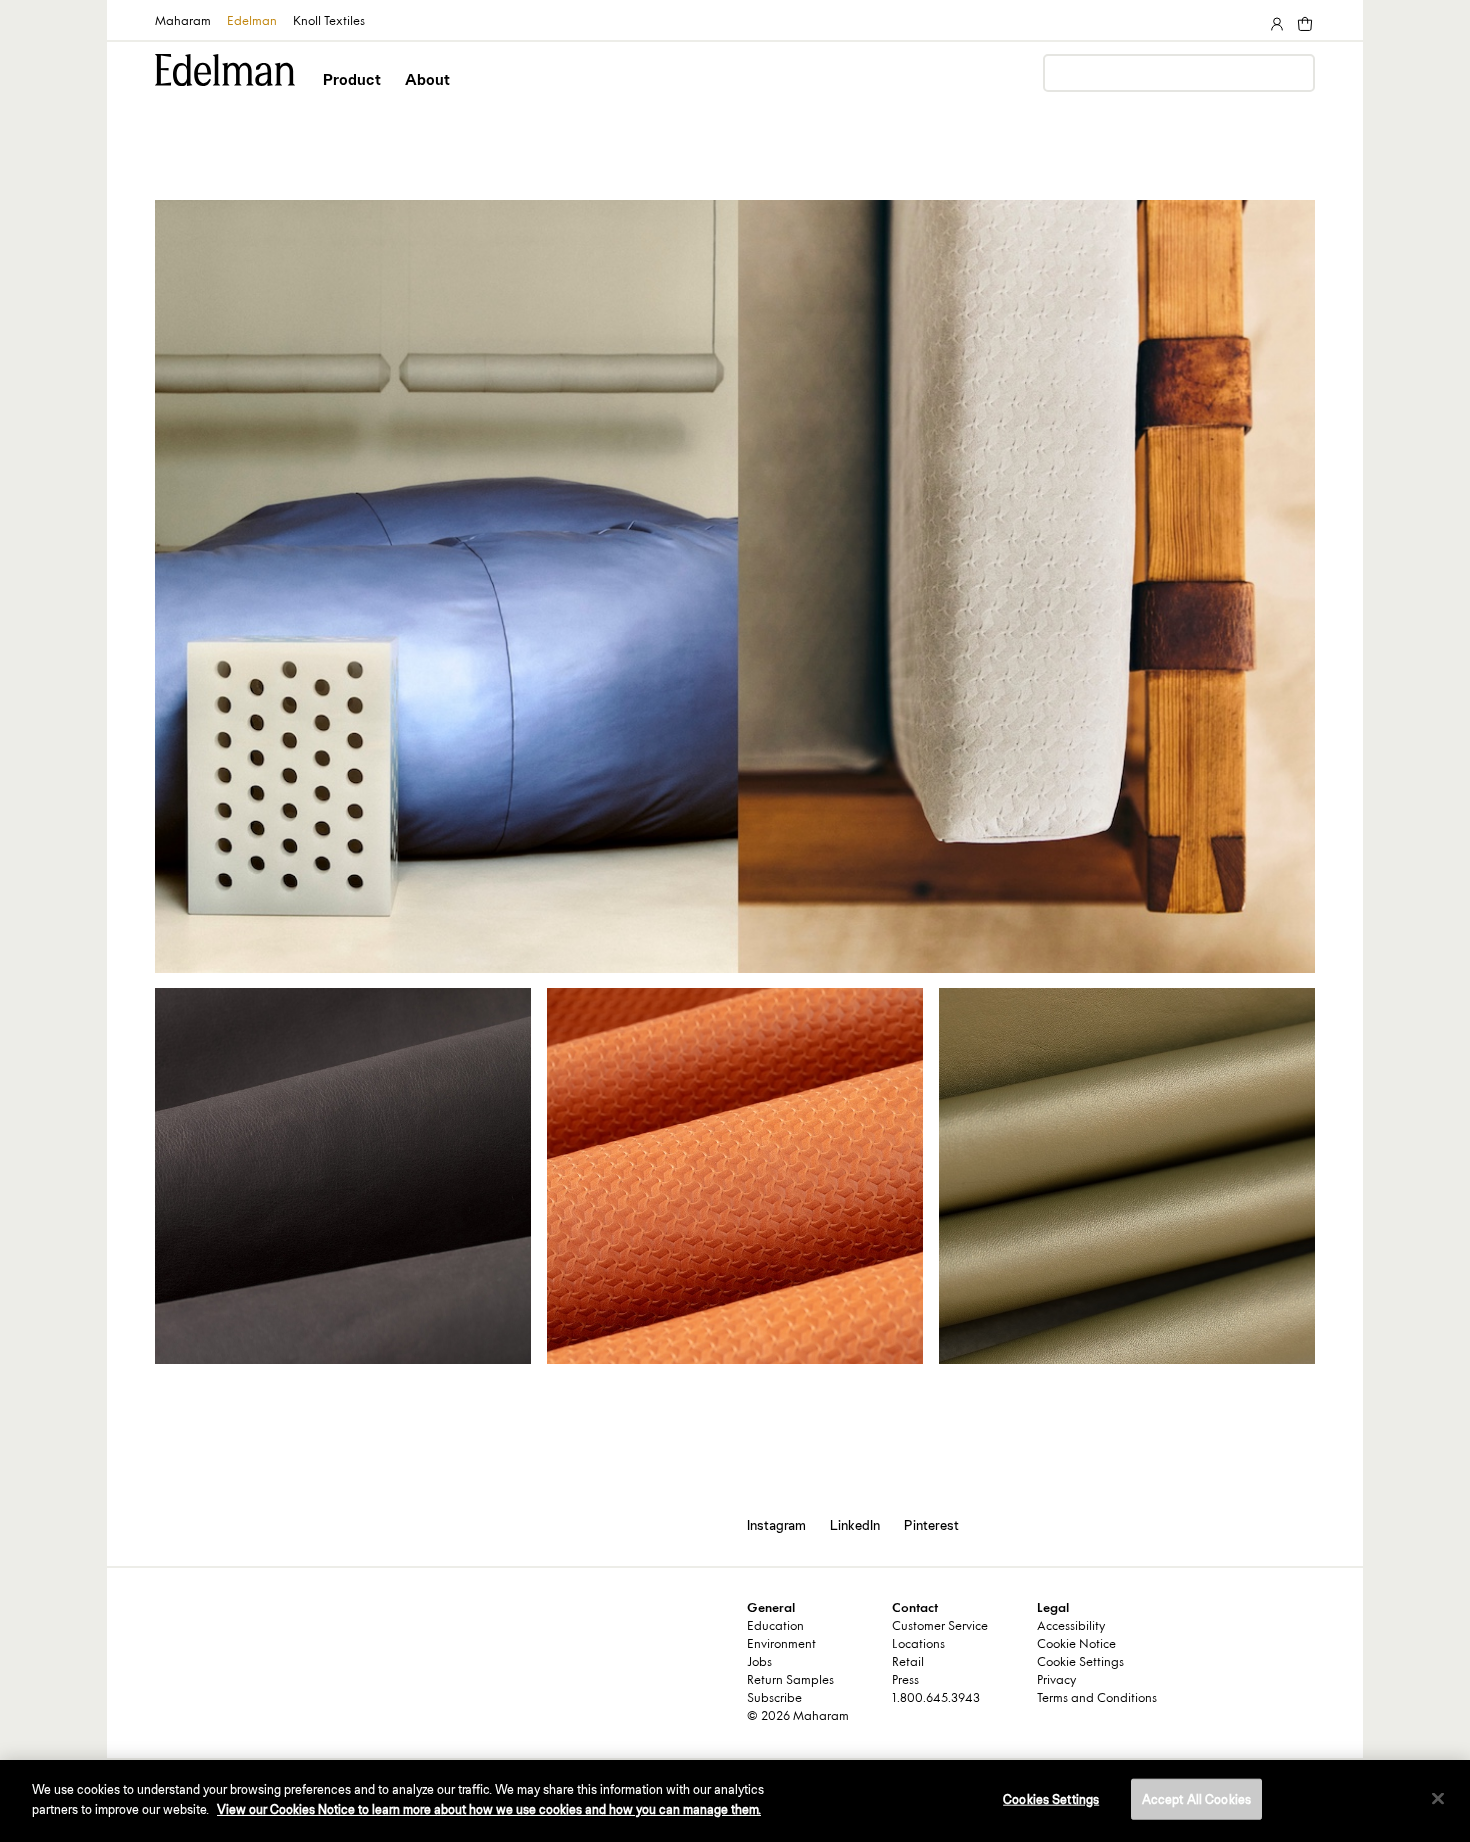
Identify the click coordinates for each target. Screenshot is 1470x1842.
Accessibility (1071, 1627)
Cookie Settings (1080, 1663)
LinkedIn (855, 1525)
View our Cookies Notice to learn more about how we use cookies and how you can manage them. (489, 1808)
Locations (918, 1645)
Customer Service (940, 1627)
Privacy (1056, 1681)
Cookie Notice (1076, 1645)
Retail (908, 1663)
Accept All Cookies (1196, 1799)
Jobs (759, 1663)
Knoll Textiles (329, 22)
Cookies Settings (1051, 1799)
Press (905, 1681)
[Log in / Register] (1275, 20)
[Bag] (1303, 20)
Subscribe (774, 1699)
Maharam (183, 22)
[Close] (1438, 1798)
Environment (781, 1645)
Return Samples (790, 1681)
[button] (353, 97)
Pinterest (931, 1525)
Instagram (776, 1525)
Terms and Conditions (1097, 1699)
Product (352, 79)
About (427, 79)
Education (775, 1627)
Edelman (252, 22)
